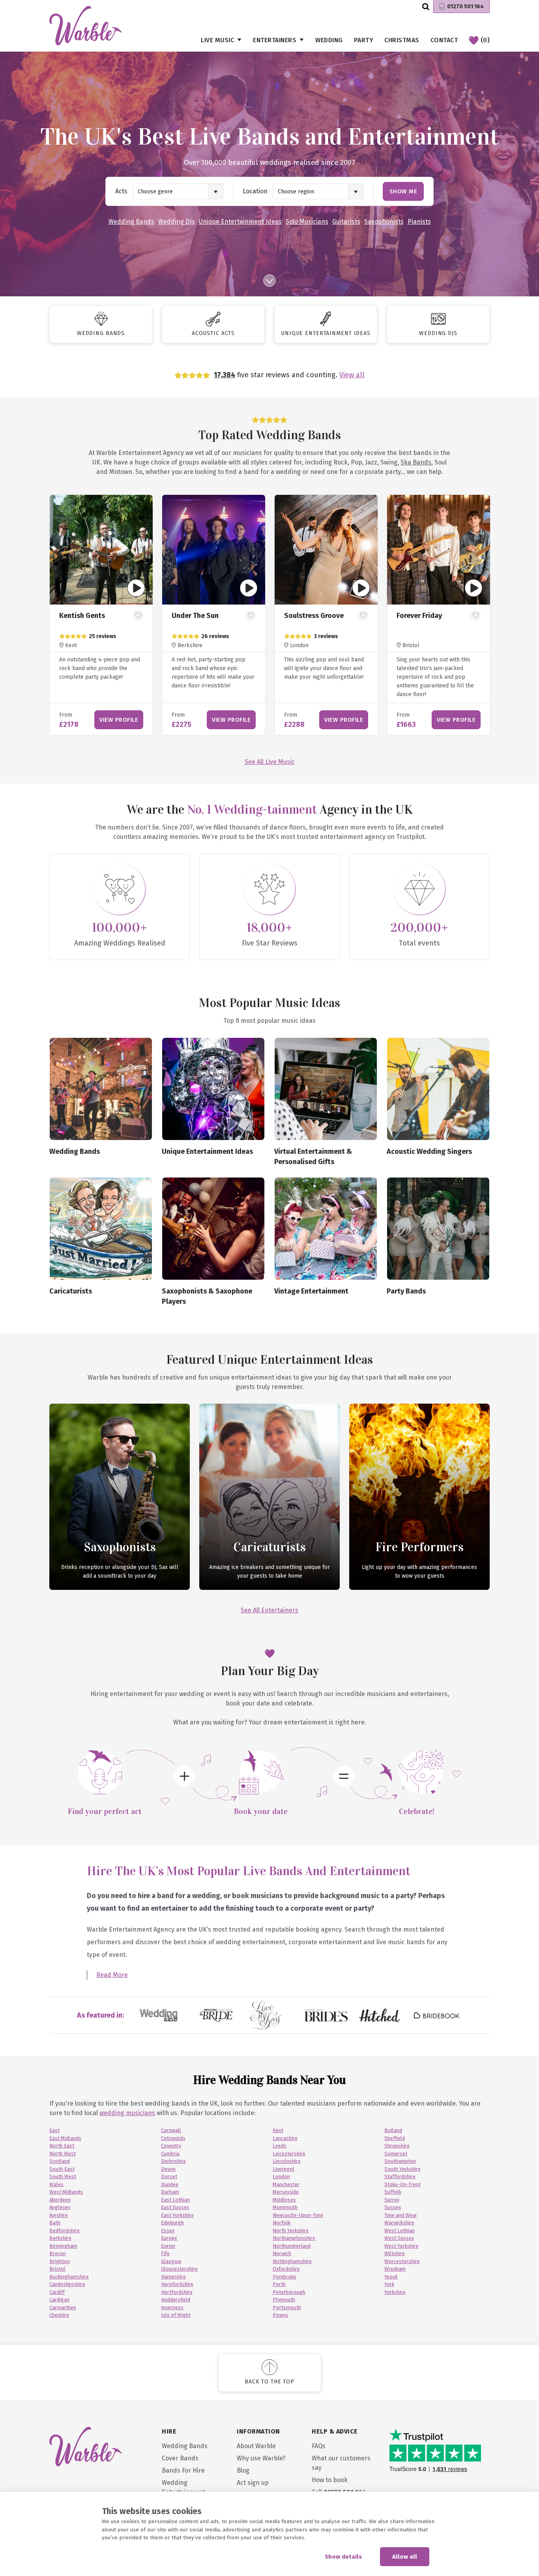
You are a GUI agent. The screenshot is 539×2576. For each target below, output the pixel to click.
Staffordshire (400, 2176)
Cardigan (59, 2300)
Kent (278, 2130)
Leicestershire (289, 2154)
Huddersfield (176, 2300)
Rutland (393, 2130)
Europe (169, 2238)
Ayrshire (59, 2215)
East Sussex (175, 2207)
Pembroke (284, 2277)
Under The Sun (195, 616)
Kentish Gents (82, 616)
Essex (168, 2231)
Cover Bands (180, 2458)
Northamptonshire (294, 2238)
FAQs (319, 2446)
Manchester (286, 2184)
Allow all (405, 2557)
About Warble (256, 2446)
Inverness (172, 2307)
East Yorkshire (177, 2215)
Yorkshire (395, 2292)
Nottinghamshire (292, 2261)
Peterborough (289, 2292)
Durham (170, 2192)
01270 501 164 (465, 7)
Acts (121, 191)
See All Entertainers (269, 1610)
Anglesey (60, 2207)
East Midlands (65, 2138)
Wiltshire (395, 2253)
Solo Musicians (307, 222)
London (281, 2176)
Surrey (392, 2200)
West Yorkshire (401, 2246)
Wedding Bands (131, 222)
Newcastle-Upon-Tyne (298, 2215)
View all (352, 375)
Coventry (171, 2146)
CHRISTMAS (402, 40)
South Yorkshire (402, 2169)
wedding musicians (127, 2113)
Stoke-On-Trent (402, 2184)
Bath (55, 2223)
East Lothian (175, 2200)
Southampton (400, 2161)
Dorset (169, 2176)
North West (63, 2154)
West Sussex (399, 2238)
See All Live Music (270, 762)
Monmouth (285, 2207)
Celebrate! (417, 1811)
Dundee (170, 2184)
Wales (56, 2184)
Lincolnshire (287, 2161)
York (389, 2284)
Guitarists (346, 222)
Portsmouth (287, 2307)
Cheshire (59, 2315)
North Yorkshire (291, 2231)
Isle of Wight (176, 2315)
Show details (343, 2557)
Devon (168, 2169)
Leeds (280, 2146)
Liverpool (284, 2169)
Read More (112, 1975)
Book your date (261, 1811)
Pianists (419, 222)
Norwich (282, 2253)
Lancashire (285, 2138)
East (54, 2130)
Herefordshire (177, 2284)
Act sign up (253, 2483)
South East (62, 2169)
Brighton (60, 2261)
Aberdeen (60, 2200)
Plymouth (284, 2300)
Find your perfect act (105, 1811)
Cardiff (57, 2292)
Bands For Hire (183, 2470)
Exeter (168, 2246)
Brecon (58, 2253)
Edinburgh (172, 2223)
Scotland (60, 2161)
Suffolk (393, 2192)
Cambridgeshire (67, 2284)
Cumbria (170, 2154)
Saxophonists (384, 222)
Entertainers (275, 40)
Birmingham (63, 2246)
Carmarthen (63, 2307)
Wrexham (395, 2269)
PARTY (364, 40)
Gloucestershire (179, 2269)
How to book (330, 2480)
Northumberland (292, 2246)
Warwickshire (399, 2223)
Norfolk (282, 2223)
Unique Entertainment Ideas (240, 222)
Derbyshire (173, 2161)
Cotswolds (173, 2138)
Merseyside (286, 2192)
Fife (165, 2253)
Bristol (57, 2269)
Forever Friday (419, 616)
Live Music (217, 40)
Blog (243, 2470)
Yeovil (391, 2277)
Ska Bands (416, 462)
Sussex (393, 2207)
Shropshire (397, 2146)
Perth (279, 2284)
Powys (280, 2315)
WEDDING (329, 40)
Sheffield (395, 2138)
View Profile (119, 720)
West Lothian (400, 2231)
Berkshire (60, 2238)
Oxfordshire (286, 2269)
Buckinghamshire (69, 2277)
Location (255, 191)
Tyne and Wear (401, 2215)
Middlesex (284, 2200)
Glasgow (171, 2261)
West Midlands (66, 2192)
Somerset (396, 2154)
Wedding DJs (177, 222)
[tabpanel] (101, 615)
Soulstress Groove (314, 616)
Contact (444, 40)
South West (63, 2176)
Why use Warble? (261, 2458)
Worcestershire (402, 2261)
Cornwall (171, 2130)
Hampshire (173, 2277)
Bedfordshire (65, 2231)
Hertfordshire (177, 2292)
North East (62, 2146)
